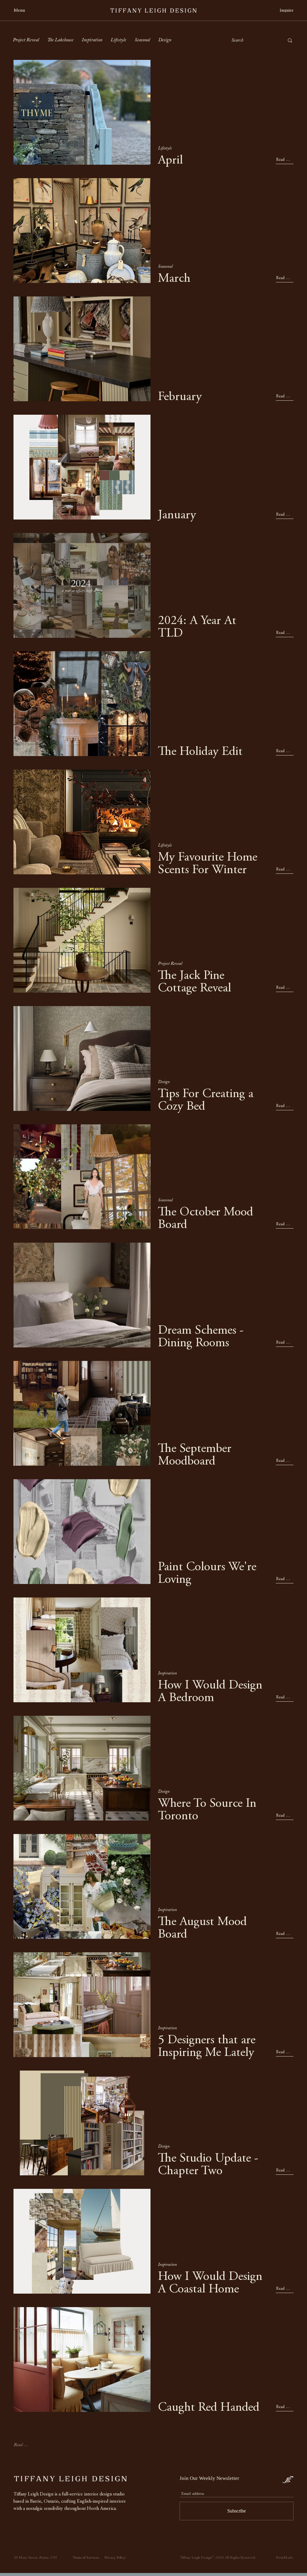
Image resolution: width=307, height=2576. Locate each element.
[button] (23, 11)
